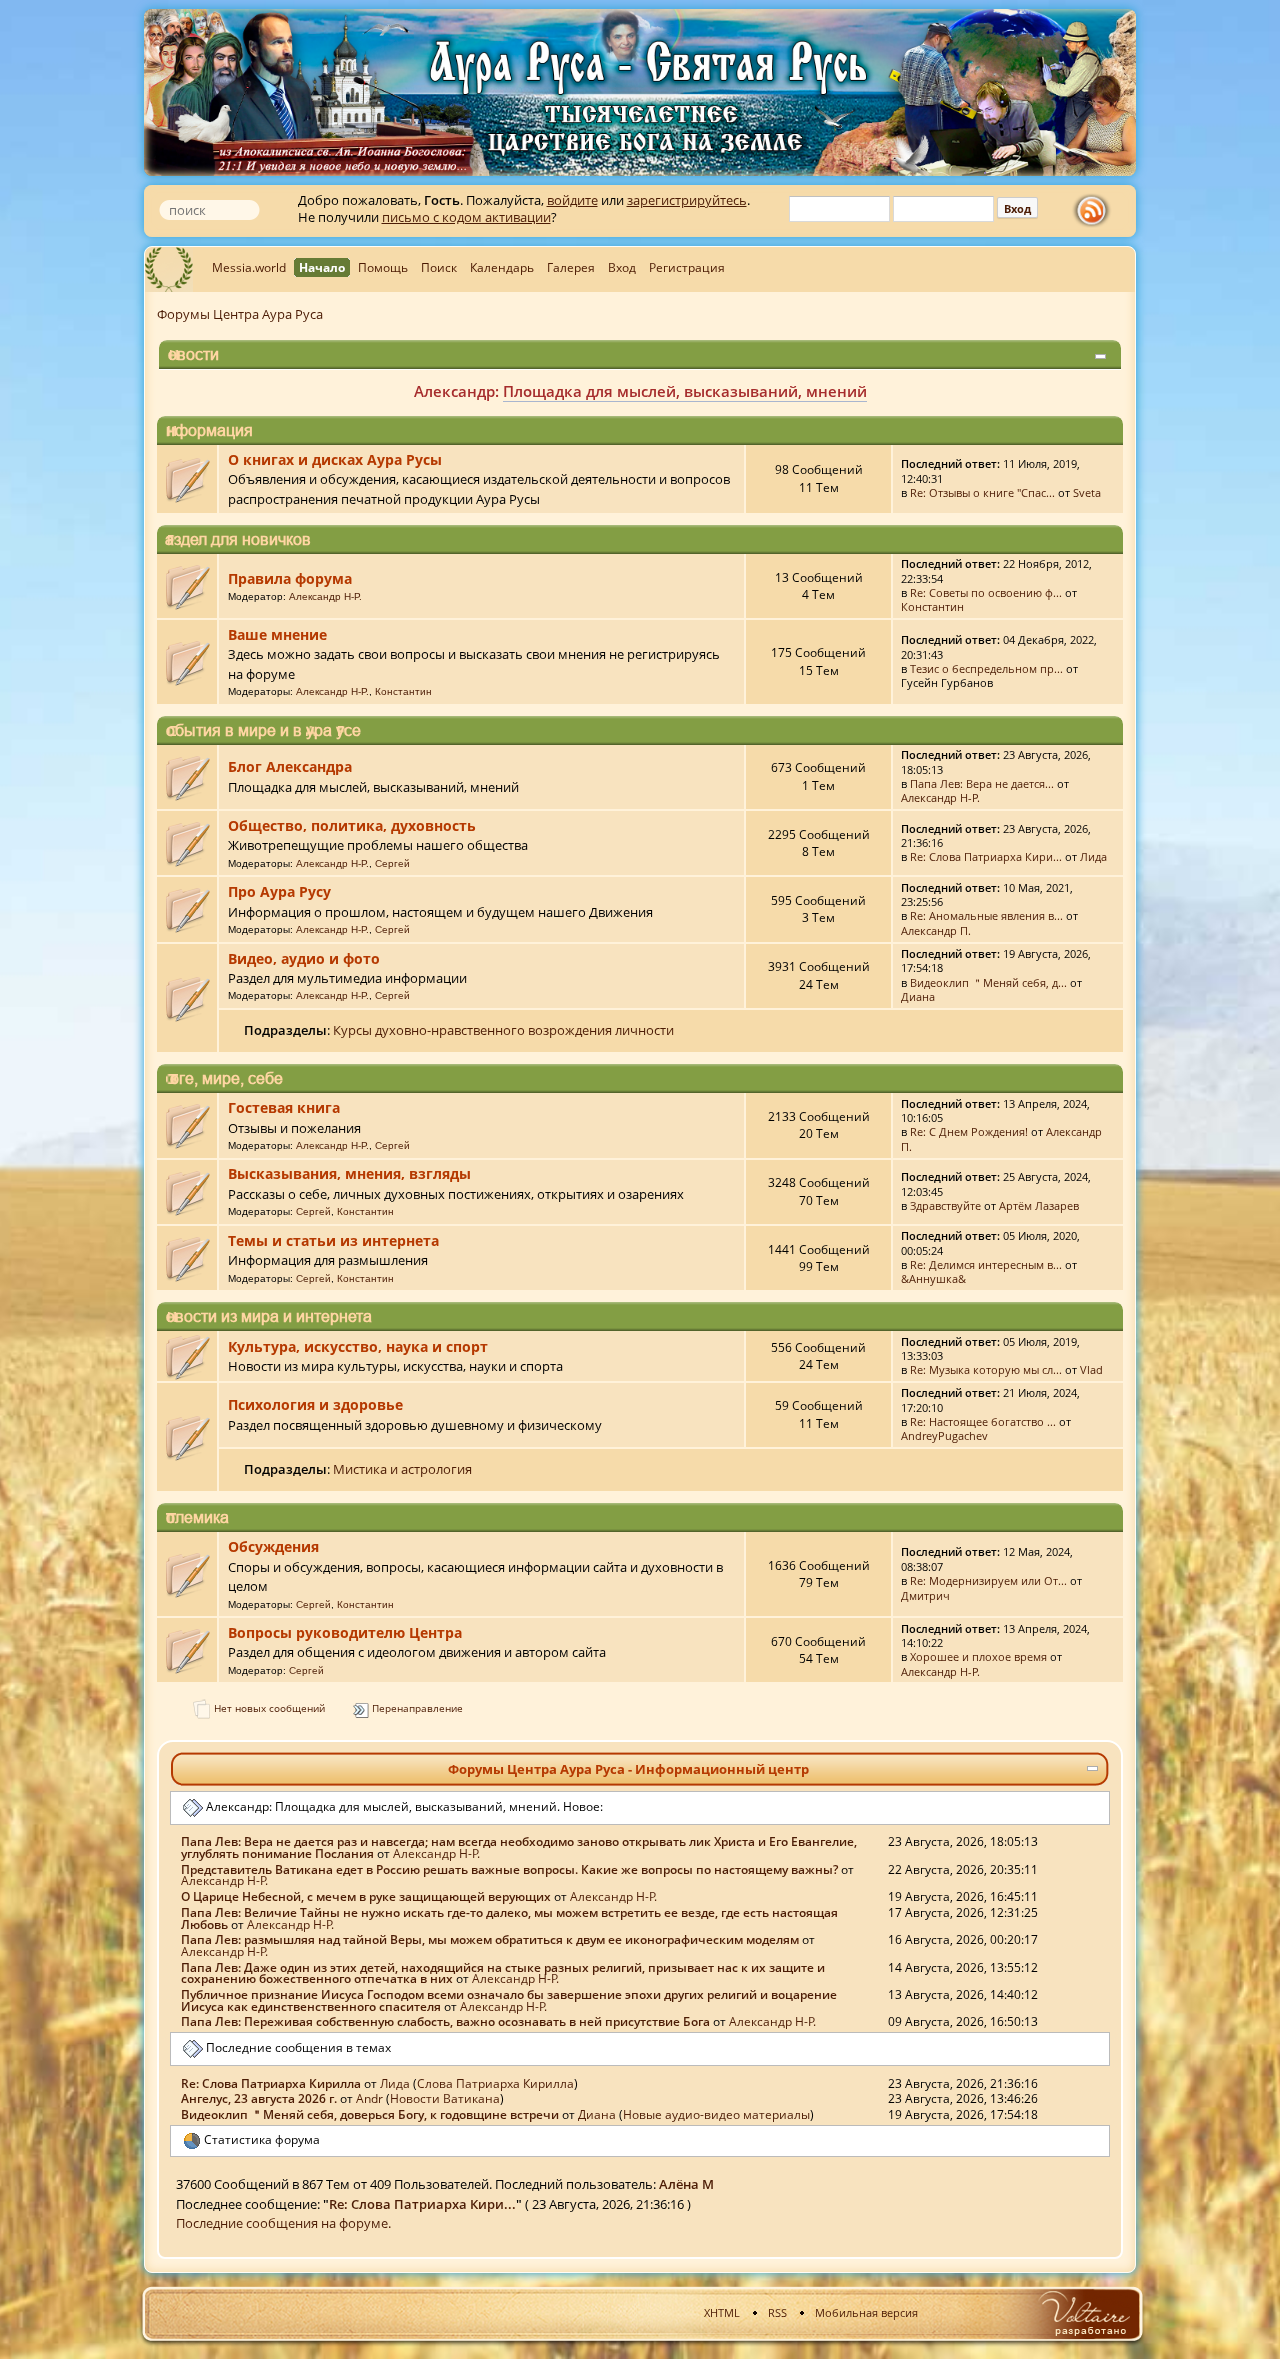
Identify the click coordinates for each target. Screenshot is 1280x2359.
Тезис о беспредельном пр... (986, 668)
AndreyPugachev (944, 1435)
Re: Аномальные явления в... (986, 915)
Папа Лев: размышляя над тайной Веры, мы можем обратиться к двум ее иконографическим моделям (490, 1939)
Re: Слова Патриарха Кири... (986, 856)
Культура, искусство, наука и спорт (358, 1346)
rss (1096, 211)
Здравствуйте (945, 1205)
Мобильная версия (866, 2312)
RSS (777, 2312)
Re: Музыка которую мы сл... (986, 1369)
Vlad (1091, 1369)
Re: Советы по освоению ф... (986, 592)
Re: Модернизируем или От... (988, 1580)
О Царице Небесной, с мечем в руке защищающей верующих (366, 1896)
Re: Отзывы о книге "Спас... (982, 492)
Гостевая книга (284, 1107)
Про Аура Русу (279, 891)
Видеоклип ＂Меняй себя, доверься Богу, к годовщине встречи (370, 2114)
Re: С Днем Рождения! (969, 1131)
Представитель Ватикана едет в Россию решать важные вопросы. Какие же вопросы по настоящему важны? (509, 1869)
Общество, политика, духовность (352, 825)
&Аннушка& (933, 1278)
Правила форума (290, 578)
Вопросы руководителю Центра (345, 1632)
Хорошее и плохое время (978, 1656)
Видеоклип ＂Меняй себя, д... (988, 982)
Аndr (369, 2098)
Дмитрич (925, 1595)
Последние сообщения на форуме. (283, 2223)
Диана (918, 996)
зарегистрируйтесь (687, 200)
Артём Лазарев (1039, 1205)
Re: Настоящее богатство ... (983, 1421)
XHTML (722, 2312)
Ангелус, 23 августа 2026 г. (259, 2098)
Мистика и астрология (402, 1469)
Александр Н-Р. (325, 596)
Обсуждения (273, 1546)
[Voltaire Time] (1083, 2313)
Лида (1093, 856)
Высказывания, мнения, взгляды (349, 1173)
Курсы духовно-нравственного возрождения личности (503, 1030)
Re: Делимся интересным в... (986, 1264)
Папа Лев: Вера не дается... (982, 783)
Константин (932, 606)
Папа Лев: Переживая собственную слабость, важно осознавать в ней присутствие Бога (445, 2021)
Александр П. (936, 930)
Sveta (1087, 492)
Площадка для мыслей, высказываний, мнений (685, 391)
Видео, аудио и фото (304, 958)
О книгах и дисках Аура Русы (335, 459)
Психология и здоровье (315, 1404)
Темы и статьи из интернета (333, 1240)
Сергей (392, 863)
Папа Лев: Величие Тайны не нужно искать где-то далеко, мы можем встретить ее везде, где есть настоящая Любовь (509, 1918)
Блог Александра (290, 766)
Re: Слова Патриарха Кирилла (271, 2083)
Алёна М (686, 2184)
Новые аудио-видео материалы (716, 2114)
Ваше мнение (277, 634)
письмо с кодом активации (466, 217)
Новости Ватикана (445, 2098)
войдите (572, 200)
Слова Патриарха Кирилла (495, 2083)
